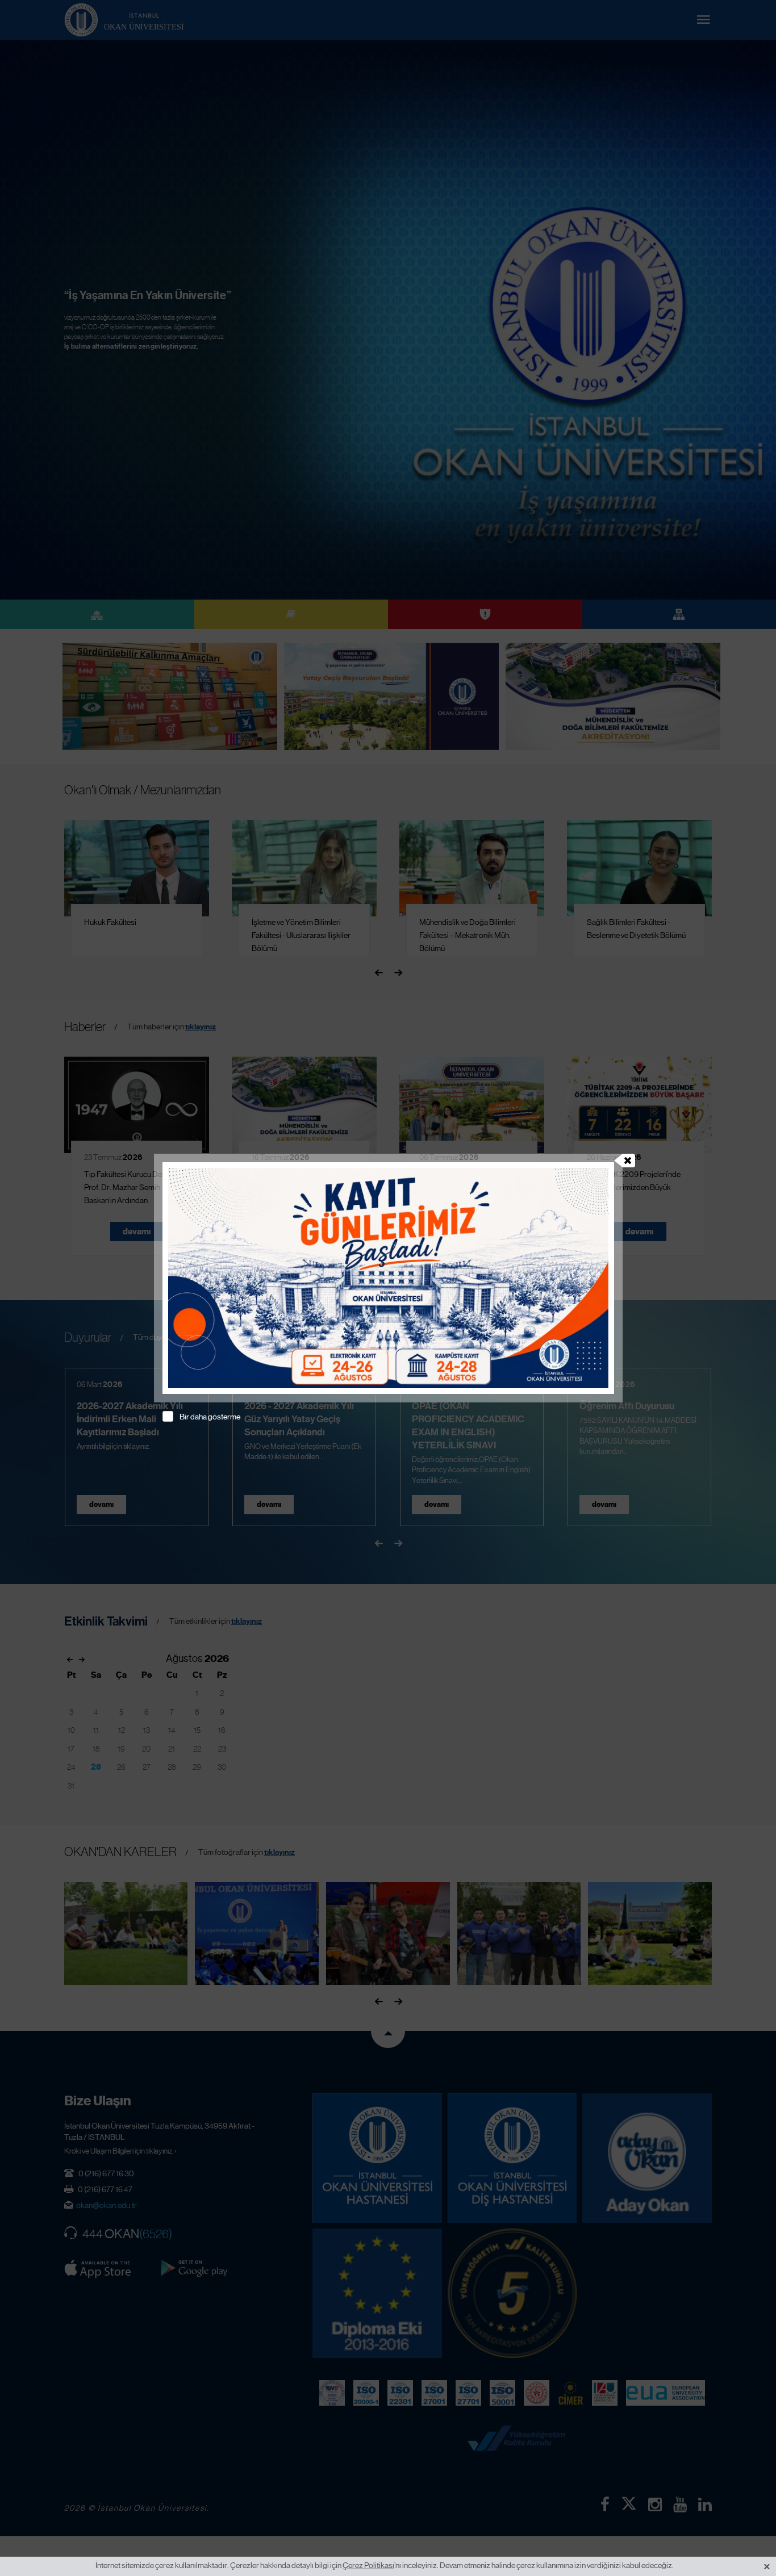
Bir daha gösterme (210, 1417)
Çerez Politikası (368, 2565)
